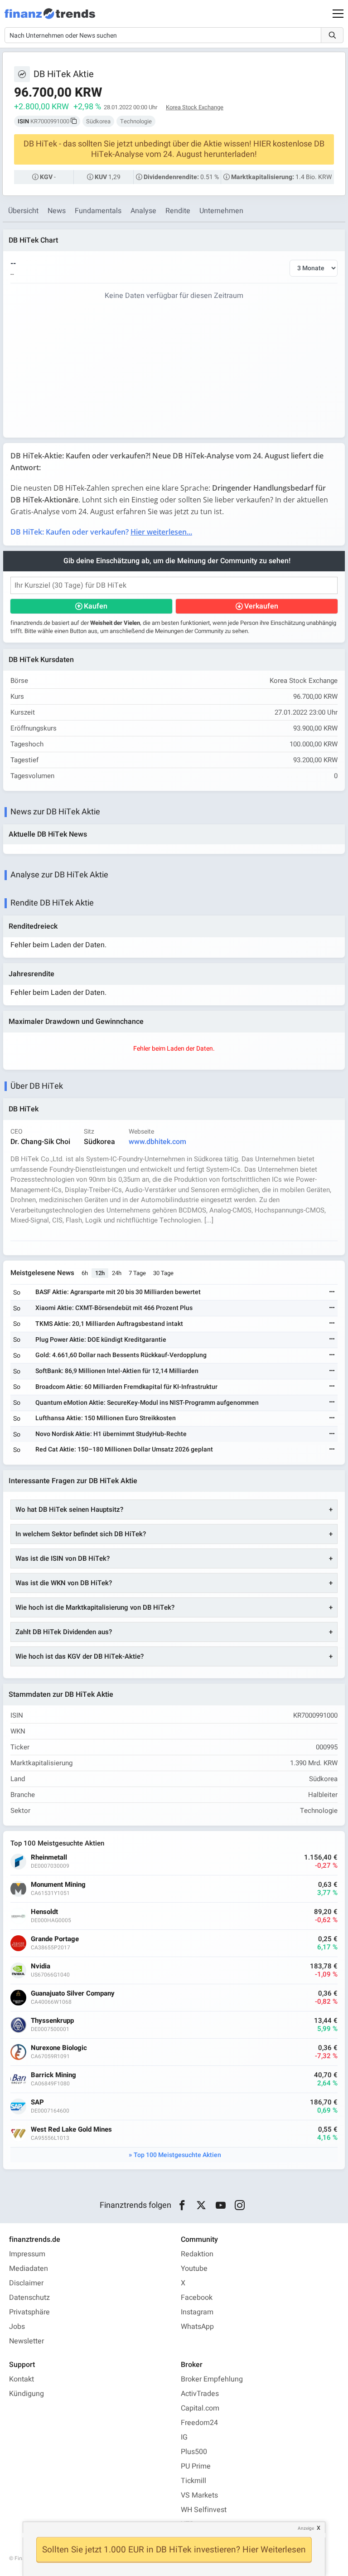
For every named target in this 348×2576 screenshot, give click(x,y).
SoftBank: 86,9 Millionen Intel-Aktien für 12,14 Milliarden (117, 1371)
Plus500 (194, 2452)
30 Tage (163, 1273)
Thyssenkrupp (52, 2021)
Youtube (194, 2269)
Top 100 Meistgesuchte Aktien (177, 2155)
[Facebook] (182, 2206)
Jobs (17, 2327)
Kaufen (96, 606)
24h (117, 1273)
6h (85, 1273)
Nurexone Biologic (59, 2048)
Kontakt (22, 2379)
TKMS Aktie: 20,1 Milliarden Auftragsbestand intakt (109, 1324)
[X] (201, 2206)
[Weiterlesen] (332, 1293)
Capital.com (200, 2408)
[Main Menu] (338, 14)
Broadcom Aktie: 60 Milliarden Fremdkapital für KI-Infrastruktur (126, 1387)
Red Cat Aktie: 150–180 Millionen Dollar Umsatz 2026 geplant (124, 1449)
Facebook (197, 2298)
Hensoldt (44, 1912)
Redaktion (197, 2254)
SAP (37, 2102)
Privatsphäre (29, 2312)
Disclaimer (26, 2283)
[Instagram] (240, 2206)
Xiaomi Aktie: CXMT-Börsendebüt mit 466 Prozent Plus (114, 1308)
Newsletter (27, 2341)
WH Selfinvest (204, 2510)
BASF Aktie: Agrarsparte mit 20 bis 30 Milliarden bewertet (118, 1292)
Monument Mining (58, 1885)
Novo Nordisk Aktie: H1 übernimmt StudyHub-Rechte (111, 1434)
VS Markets (199, 2495)
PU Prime (196, 2466)
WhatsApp (197, 2327)
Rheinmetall (49, 1858)
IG (184, 2437)
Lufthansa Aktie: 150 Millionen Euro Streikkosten (106, 1418)
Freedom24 (199, 2423)
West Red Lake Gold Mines (71, 2130)
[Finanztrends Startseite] (50, 18)
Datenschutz (29, 2298)
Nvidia (41, 1966)
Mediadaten (29, 2269)
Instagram (197, 2312)
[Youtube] (220, 2206)
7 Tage (137, 1273)
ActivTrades (200, 2394)
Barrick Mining (53, 2075)
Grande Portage (55, 1939)
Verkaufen (261, 606)
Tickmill (193, 2481)
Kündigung (27, 2394)
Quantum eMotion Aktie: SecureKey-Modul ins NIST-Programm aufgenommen (147, 1403)
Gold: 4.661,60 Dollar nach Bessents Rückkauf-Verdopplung (121, 1355)
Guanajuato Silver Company (73, 1994)
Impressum (27, 2254)
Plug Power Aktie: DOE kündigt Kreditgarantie (101, 1340)
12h (100, 1273)
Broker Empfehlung (212, 2379)
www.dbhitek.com (157, 1142)
